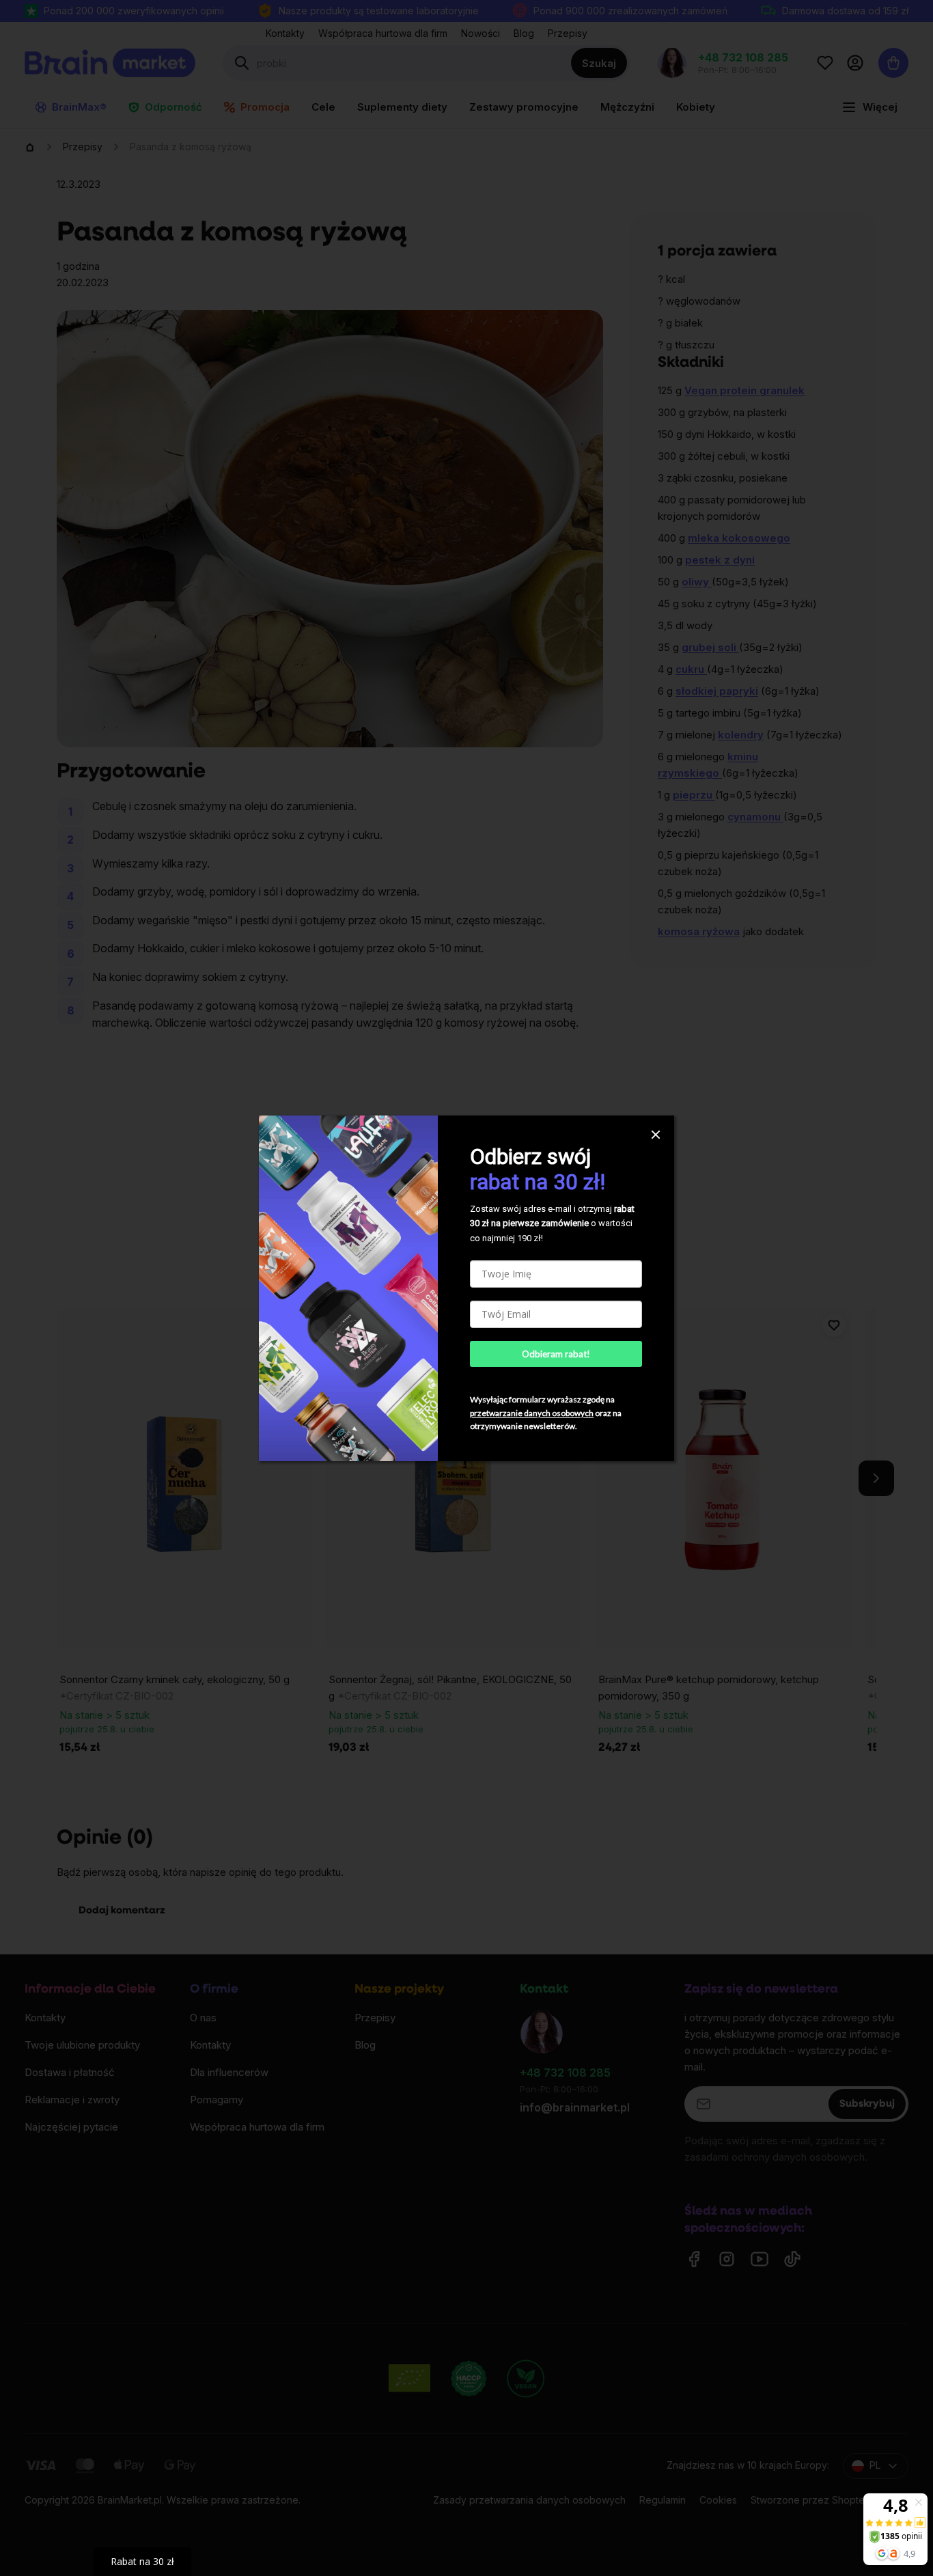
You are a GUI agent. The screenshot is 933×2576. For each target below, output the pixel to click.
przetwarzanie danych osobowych (532, 1413)
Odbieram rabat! (556, 1354)
